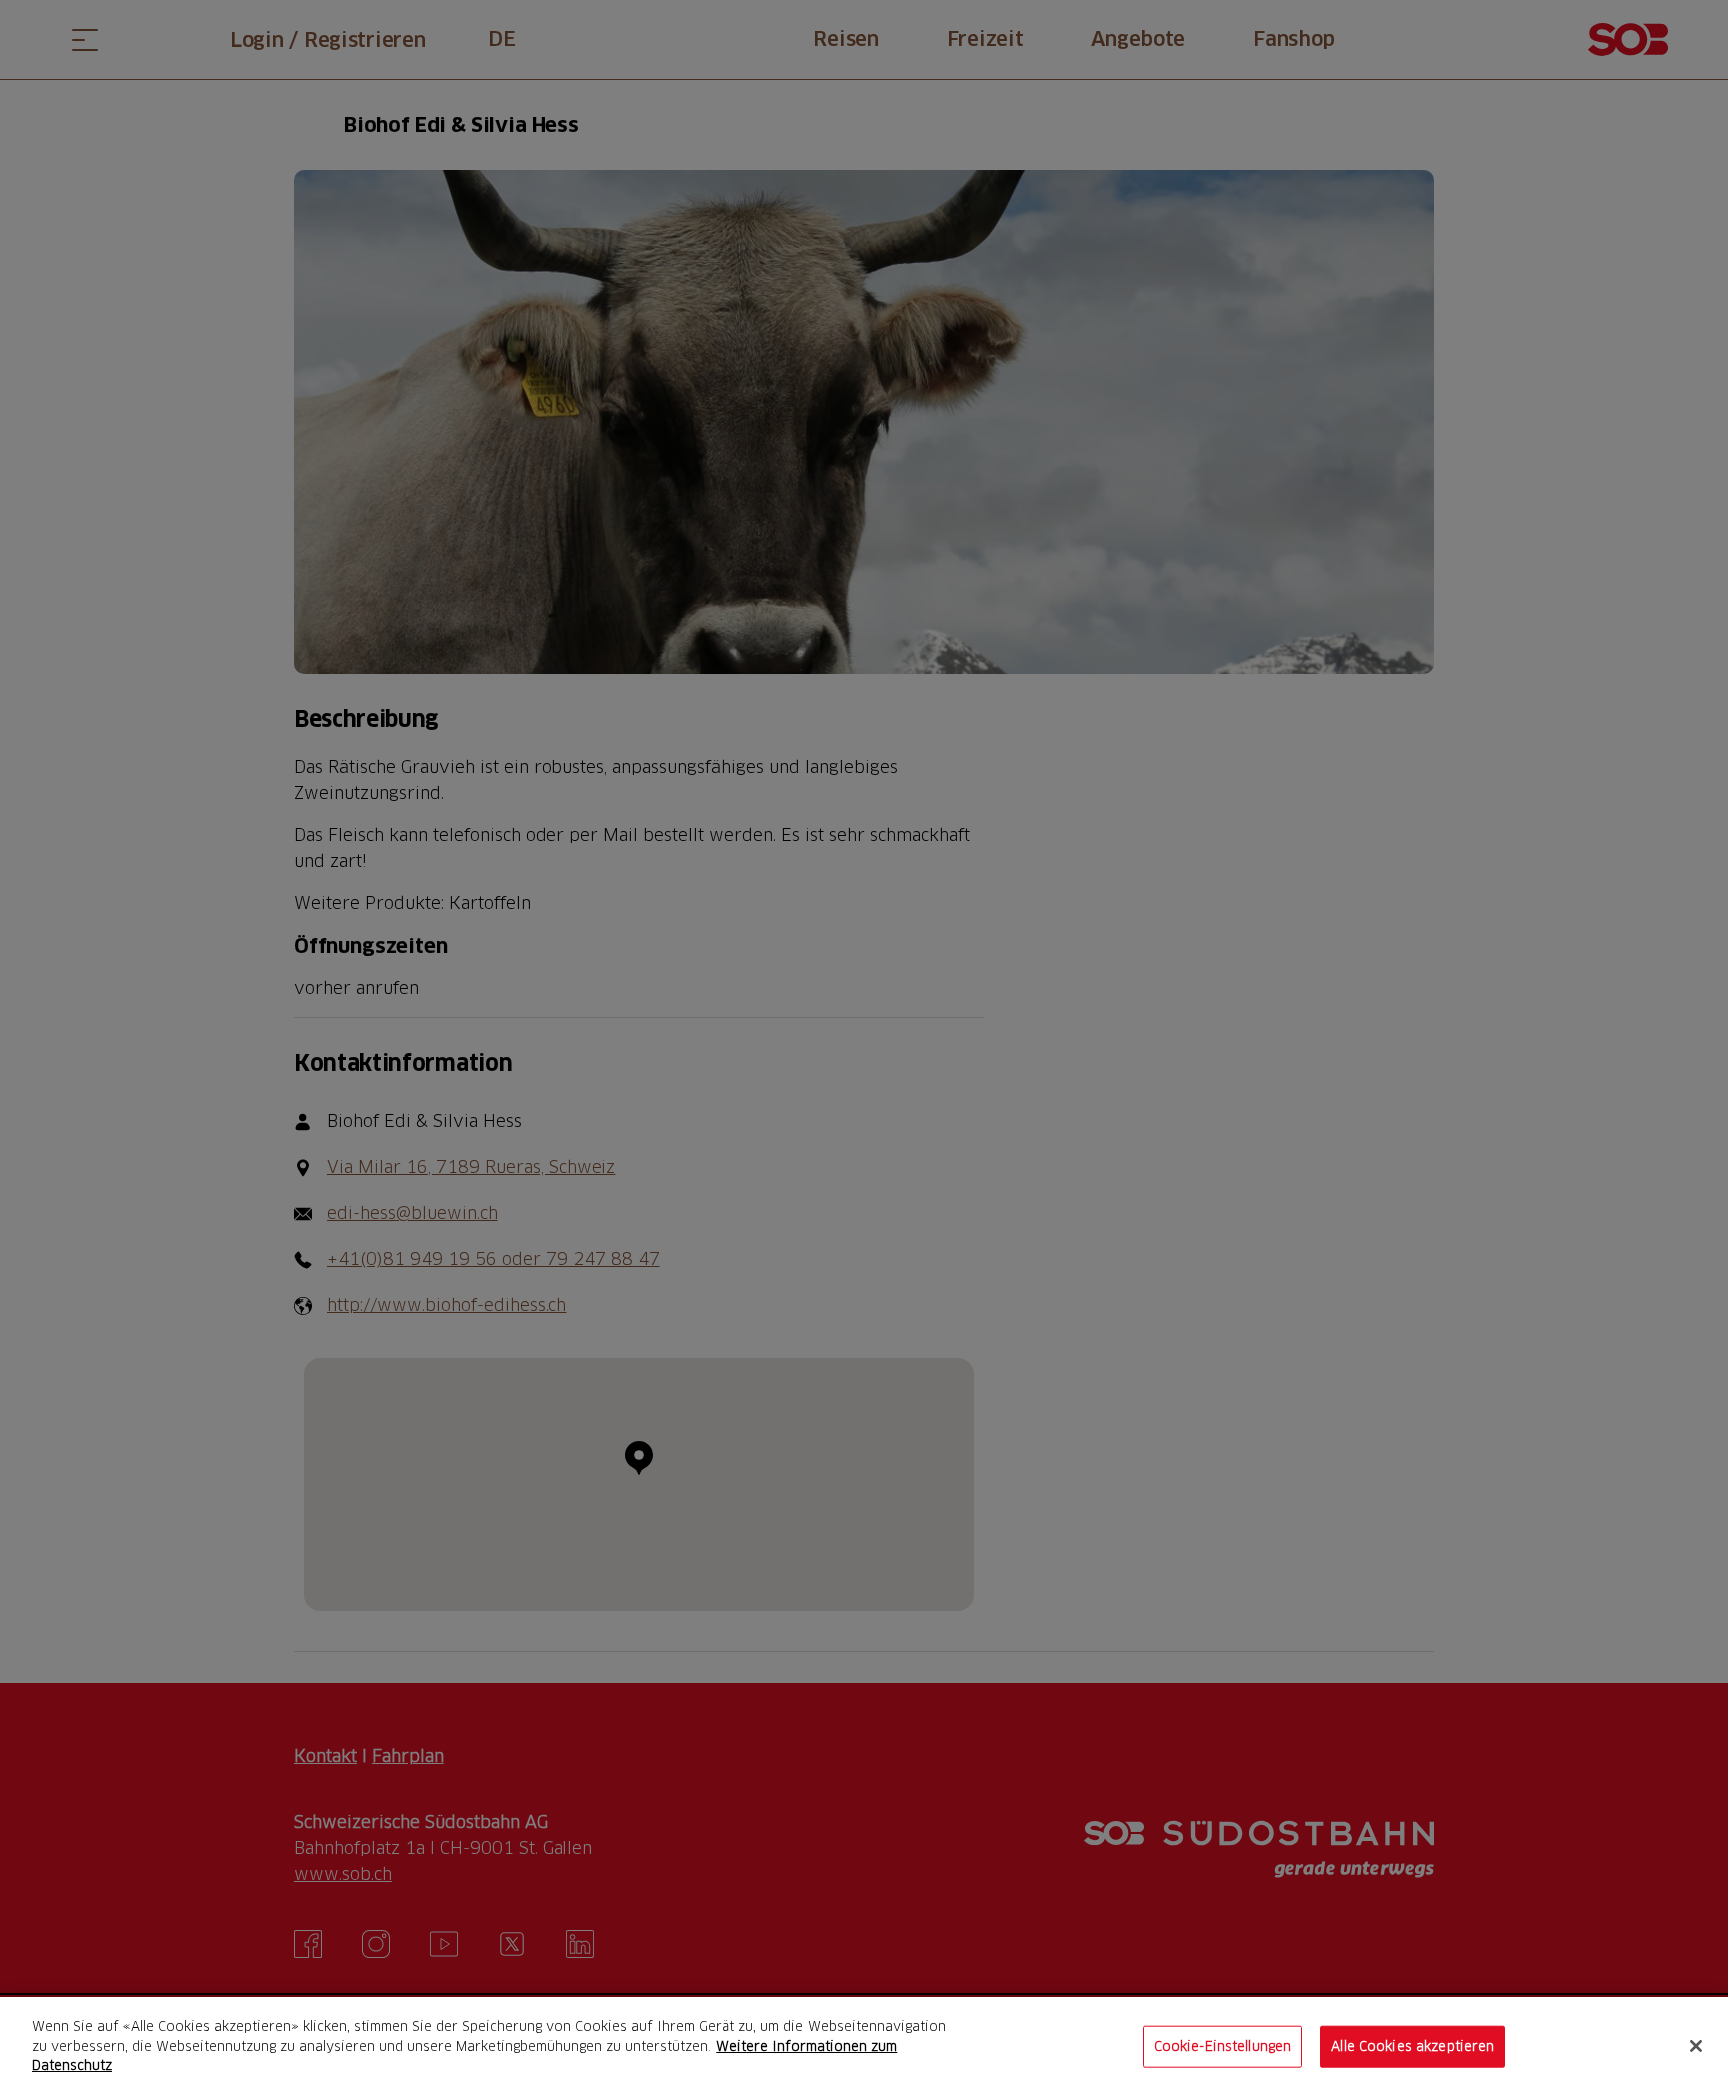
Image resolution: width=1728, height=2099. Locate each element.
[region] (864, 2048)
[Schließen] (1696, 2046)
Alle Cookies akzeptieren (1412, 2046)
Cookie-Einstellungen (1223, 2046)
